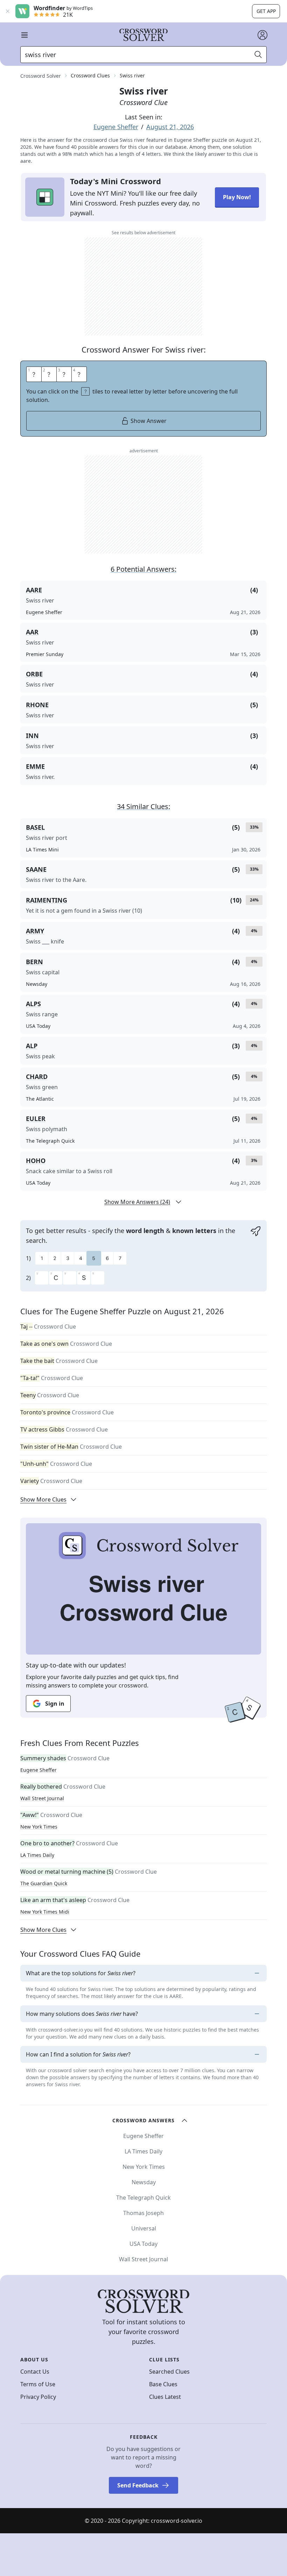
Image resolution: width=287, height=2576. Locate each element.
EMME (35, 766)
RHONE (37, 705)
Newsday (144, 2182)
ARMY (35, 931)
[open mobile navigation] (24, 35)
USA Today (143, 2244)
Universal (144, 2228)
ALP (32, 1046)
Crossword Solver (41, 76)
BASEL (35, 827)
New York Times (39, 1827)
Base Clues (163, 2384)
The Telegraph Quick (143, 2198)
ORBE (34, 674)
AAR (32, 632)
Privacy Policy (38, 2397)
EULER (36, 1119)
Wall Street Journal (42, 1798)
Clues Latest (165, 2397)
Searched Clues (169, 2372)
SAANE (36, 869)
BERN (34, 962)
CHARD (37, 1077)
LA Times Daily (37, 1855)
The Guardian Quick (44, 1883)
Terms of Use (38, 2384)
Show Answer (149, 421)
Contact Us (35, 2372)
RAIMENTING (47, 900)
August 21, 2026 (170, 127)
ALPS (33, 1004)
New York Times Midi (45, 1912)
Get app (266, 11)
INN (32, 736)
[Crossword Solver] (143, 35)
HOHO (36, 1161)
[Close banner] (8, 11)
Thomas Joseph (143, 2213)
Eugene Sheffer (116, 127)
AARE (34, 590)
